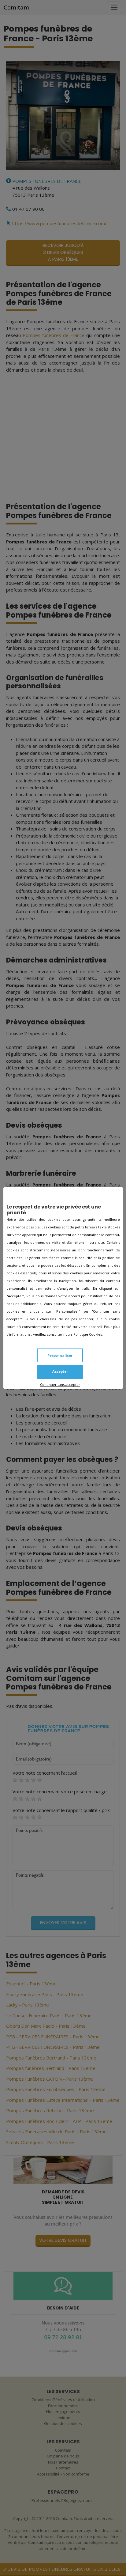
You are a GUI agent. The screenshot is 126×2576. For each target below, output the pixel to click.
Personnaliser (60, 1355)
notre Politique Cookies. (83, 1334)
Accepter (60, 1371)
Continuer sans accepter (60, 1384)
